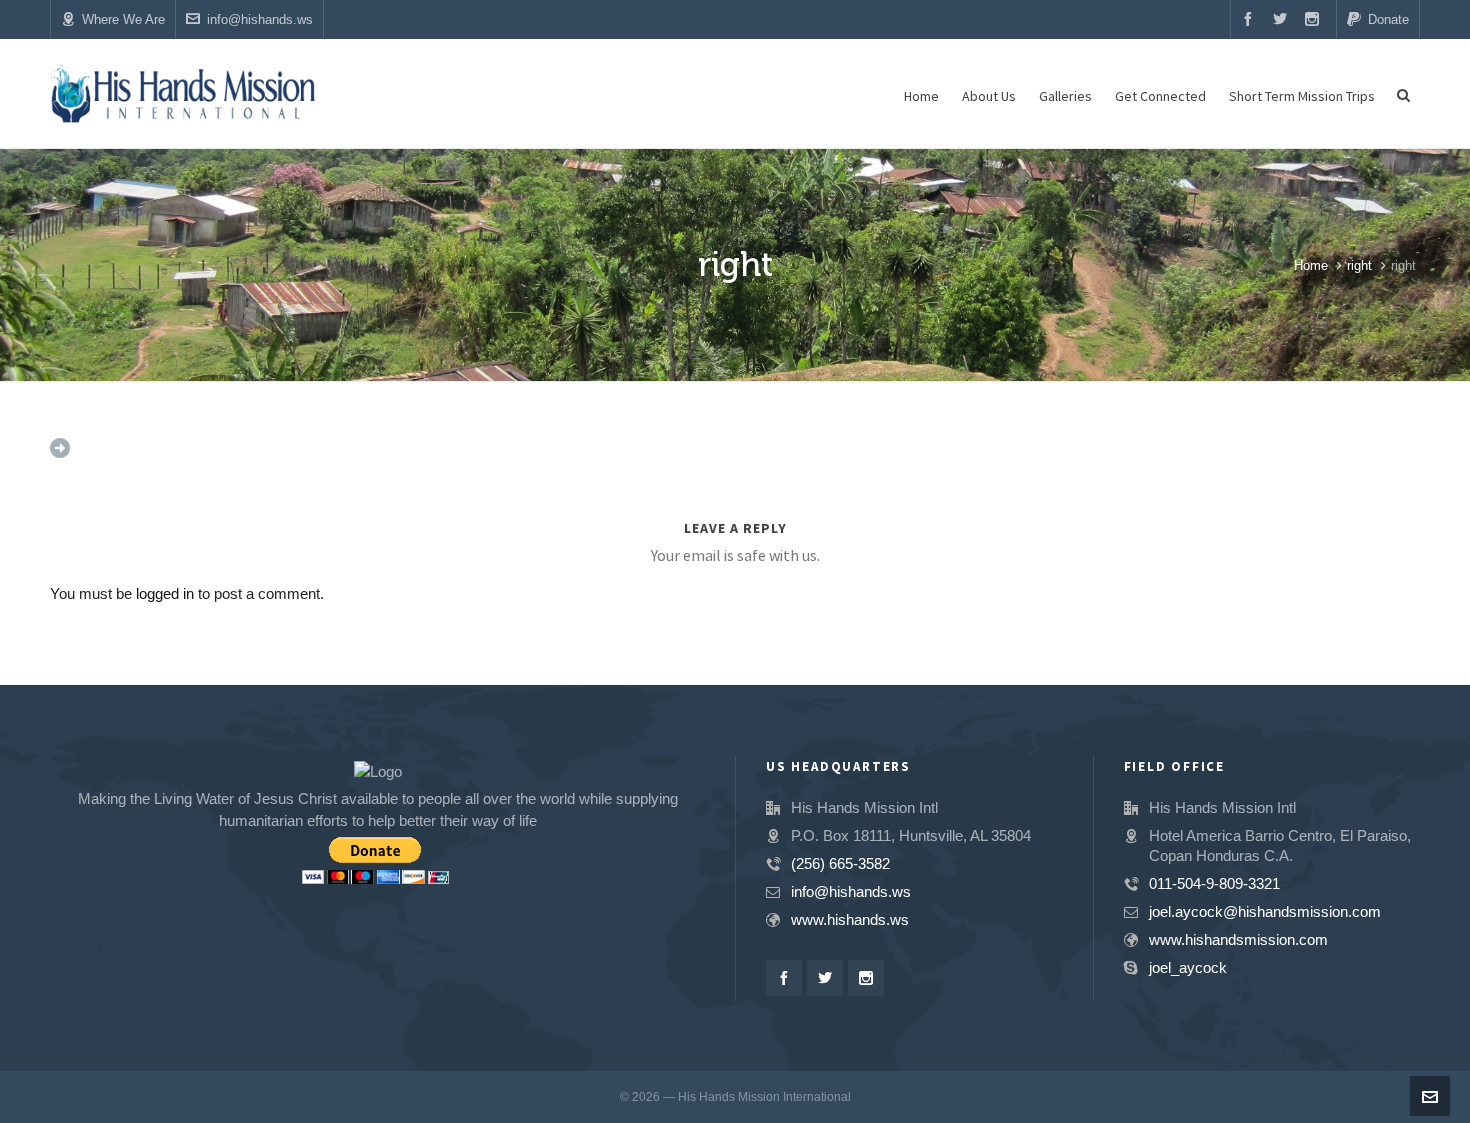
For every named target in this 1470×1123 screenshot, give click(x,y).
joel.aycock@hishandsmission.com (1265, 911)
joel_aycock (1188, 967)
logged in (165, 593)
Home (1311, 265)
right (1359, 265)
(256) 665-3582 (840, 863)
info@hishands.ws (260, 19)
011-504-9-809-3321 (1214, 883)
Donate (1388, 19)
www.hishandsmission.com (1238, 939)
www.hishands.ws (850, 919)
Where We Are (123, 19)
